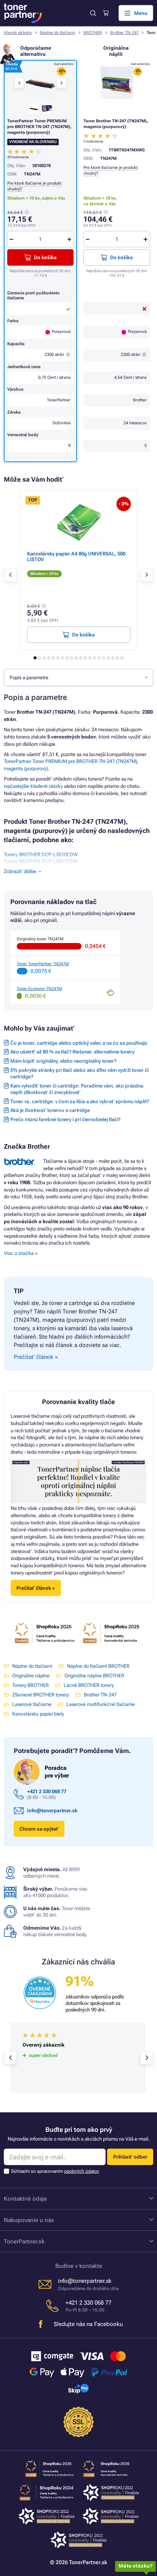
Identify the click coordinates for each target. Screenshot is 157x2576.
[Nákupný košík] (106, 13)
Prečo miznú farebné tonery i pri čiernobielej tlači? (65, 1119)
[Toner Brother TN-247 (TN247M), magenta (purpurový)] (117, 83)
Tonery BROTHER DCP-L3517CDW (41, 861)
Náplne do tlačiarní (57, 33)
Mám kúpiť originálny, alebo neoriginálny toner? (63, 1061)
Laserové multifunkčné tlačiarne (101, 1704)
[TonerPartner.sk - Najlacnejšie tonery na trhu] (23, 13)
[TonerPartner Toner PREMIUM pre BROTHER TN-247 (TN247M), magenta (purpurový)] (40, 83)
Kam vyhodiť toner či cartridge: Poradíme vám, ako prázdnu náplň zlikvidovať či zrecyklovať (77, 1089)
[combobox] (78, 677)
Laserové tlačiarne (32, 1704)
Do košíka (121, 257)
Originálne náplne (31, 1676)
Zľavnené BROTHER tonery (41, 1695)
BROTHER (93, 33)
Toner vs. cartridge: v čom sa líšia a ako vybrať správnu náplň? (80, 1101)
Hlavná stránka (18, 33)
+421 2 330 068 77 (47, 1791)
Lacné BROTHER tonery (89, 1685)
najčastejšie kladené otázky (33, 786)
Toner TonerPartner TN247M (43, 964)
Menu (141, 13)
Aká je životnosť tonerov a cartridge (50, 1110)
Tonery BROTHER (30, 1685)
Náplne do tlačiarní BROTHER (98, 1666)
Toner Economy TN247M (39, 989)
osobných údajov (82, 2171)
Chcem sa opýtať (39, 1829)
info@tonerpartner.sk (52, 1811)
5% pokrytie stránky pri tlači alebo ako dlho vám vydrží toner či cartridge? (79, 1073)
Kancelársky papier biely (38, 1714)
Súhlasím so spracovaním (55, 2171)
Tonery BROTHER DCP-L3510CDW (41, 855)
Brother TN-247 (124, 33)
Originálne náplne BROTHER (94, 1676)
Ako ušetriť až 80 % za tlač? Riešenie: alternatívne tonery (72, 1052)
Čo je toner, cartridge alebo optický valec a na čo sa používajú (79, 1043)
